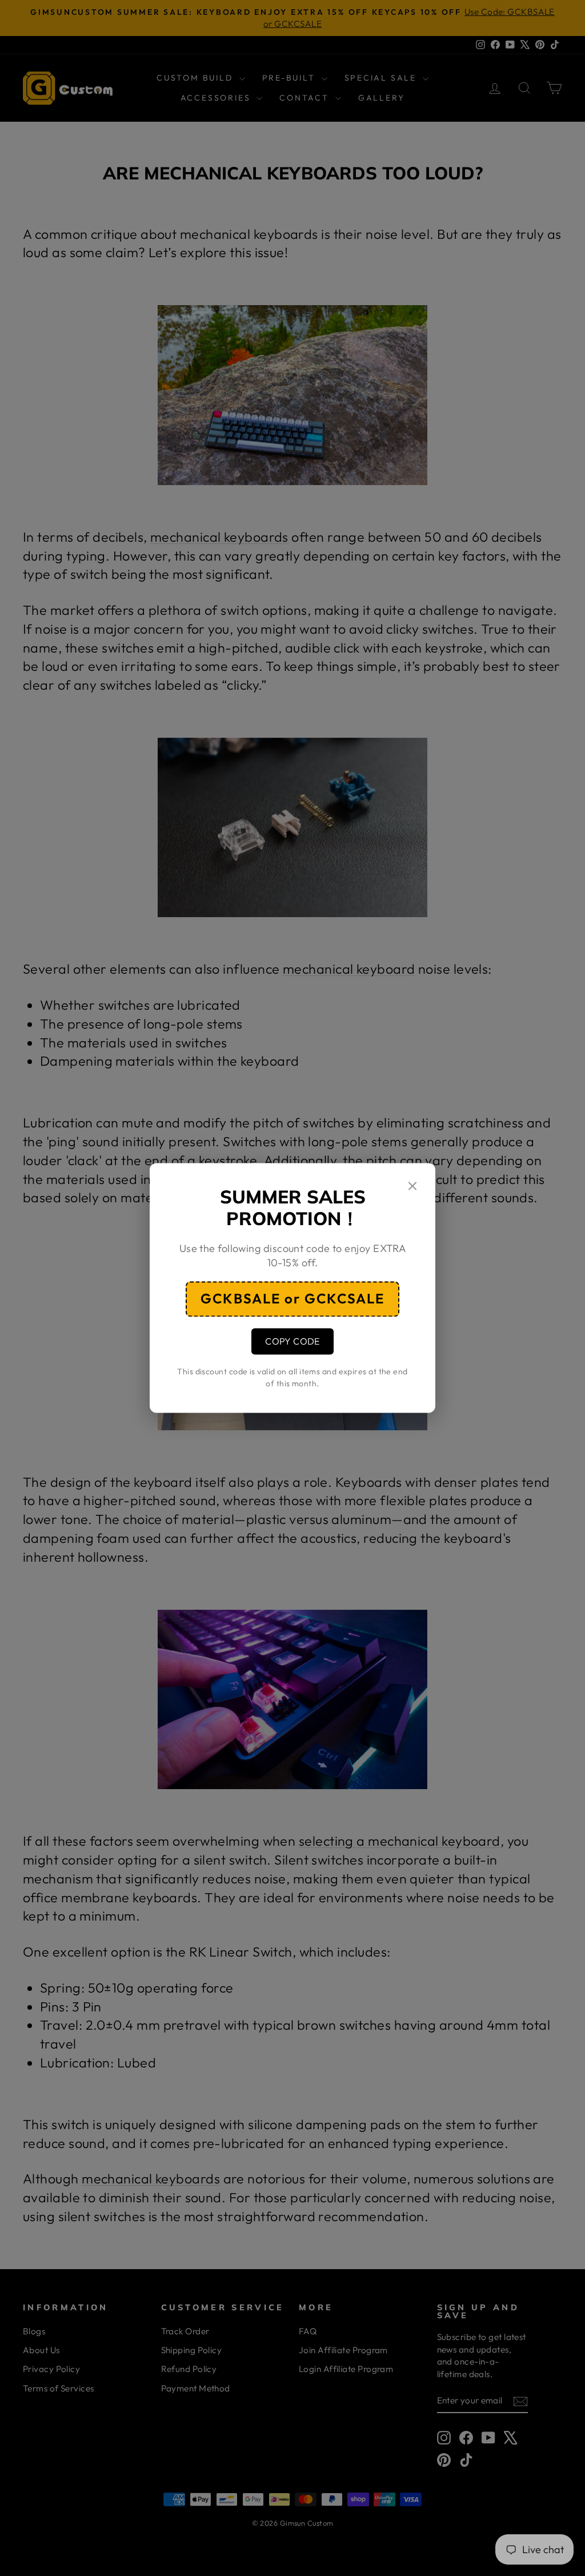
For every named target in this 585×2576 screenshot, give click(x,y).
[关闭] (412, 1187)
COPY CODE (292, 1341)
